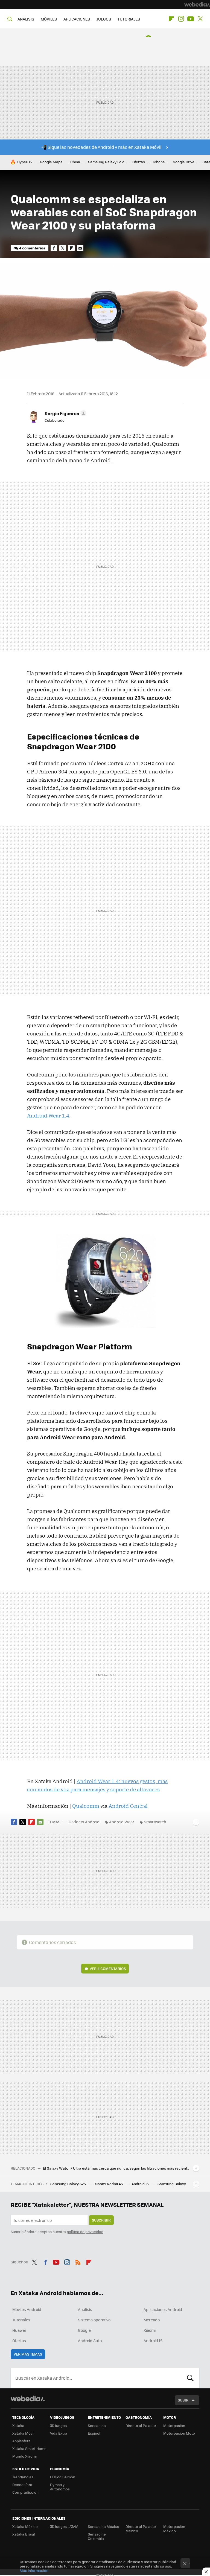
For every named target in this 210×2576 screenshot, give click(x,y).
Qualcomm (86, 1806)
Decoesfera (22, 2485)
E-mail (80, 248)
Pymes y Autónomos (60, 2487)
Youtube (191, 19)
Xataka (18, 2425)
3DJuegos (58, 2425)
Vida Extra (59, 2433)
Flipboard (171, 19)
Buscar (190, 2378)
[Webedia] (197, 4)
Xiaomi (150, 2330)
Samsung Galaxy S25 (68, 2184)
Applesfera (21, 2441)
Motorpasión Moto (179, 2433)
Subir (183, 2400)
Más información (34, 2570)
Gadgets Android (84, 1822)
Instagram (181, 19)
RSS (78, 2261)
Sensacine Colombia (97, 2536)
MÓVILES (49, 19)
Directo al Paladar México (141, 2529)
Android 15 (141, 2184)
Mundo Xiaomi (24, 2456)
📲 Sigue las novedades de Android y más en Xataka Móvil (101, 147)
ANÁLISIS (26, 19)
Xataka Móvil (23, 2433)
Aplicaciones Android (163, 2309)
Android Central (128, 1806)
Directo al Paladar (141, 2425)
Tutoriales (21, 2320)
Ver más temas (28, 2354)
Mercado (152, 2320)
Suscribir (101, 2220)
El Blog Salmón (63, 2477)
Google (84, 2330)
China (75, 162)
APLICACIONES (77, 19)
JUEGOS (104, 19)
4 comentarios (32, 248)
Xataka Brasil (24, 2534)
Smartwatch (155, 1822)
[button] (65, 413)
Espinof (94, 2433)
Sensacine (97, 2425)
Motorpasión (174, 2425)
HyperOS (25, 162)
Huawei (19, 2330)
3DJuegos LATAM (64, 2526)
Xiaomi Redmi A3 (109, 2184)
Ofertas (139, 162)
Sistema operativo (94, 2320)
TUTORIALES (129, 19)
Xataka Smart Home (29, 2448)
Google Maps (51, 162)
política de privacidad (85, 2232)
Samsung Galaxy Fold (106, 162)
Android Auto (90, 2341)
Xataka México (25, 2526)
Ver (108, 1968)
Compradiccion (25, 2492)
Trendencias (23, 2477)
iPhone (159, 162)
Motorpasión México (174, 2529)
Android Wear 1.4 (48, 1116)
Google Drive (184, 162)
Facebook (54, 248)
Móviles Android (27, 2309)
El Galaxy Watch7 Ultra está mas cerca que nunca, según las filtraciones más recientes (117, 2168)
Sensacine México (103, 2526)
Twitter (200, 19)
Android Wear (122, 1822)
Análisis (85, 2309)
